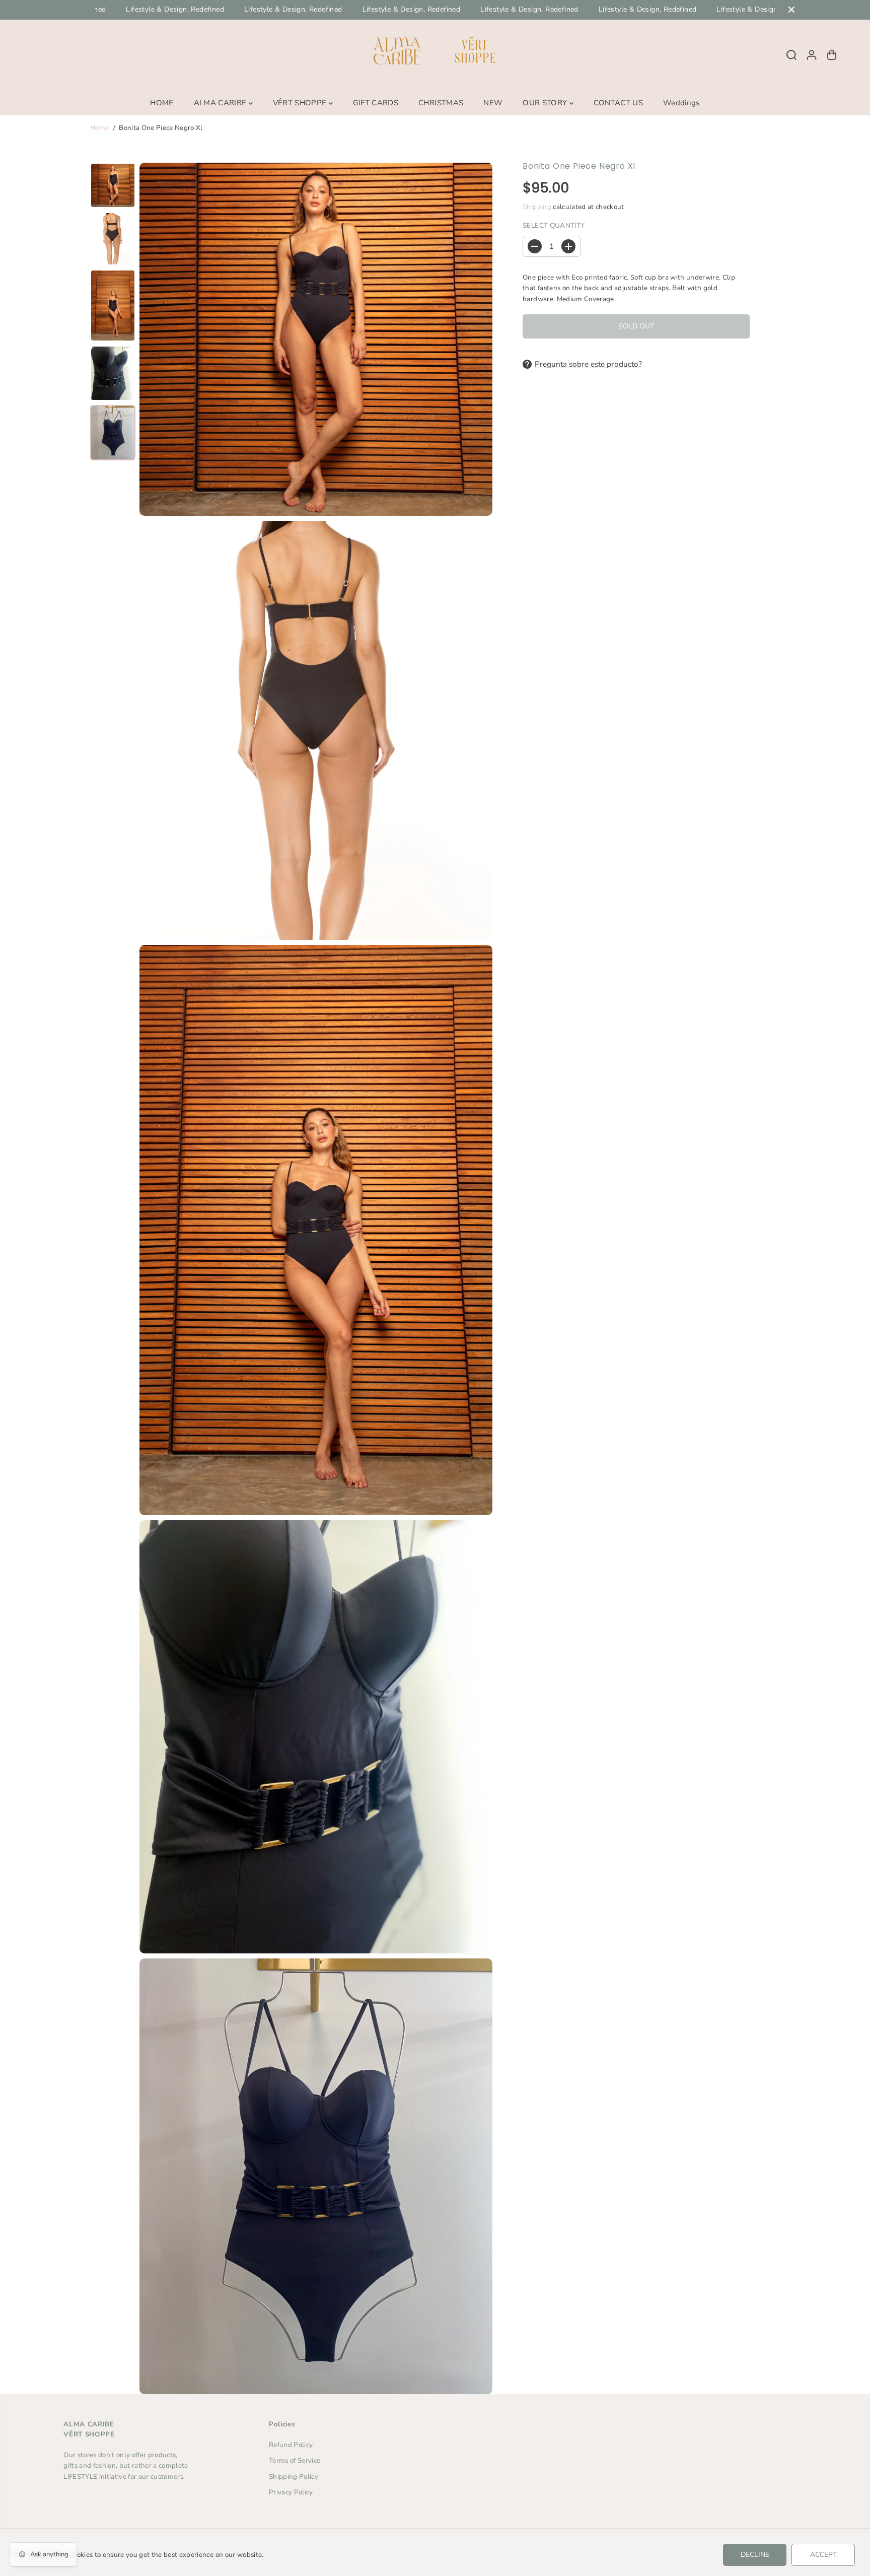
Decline (755, 2555)
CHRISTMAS (441, 103)
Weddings (681, 103)
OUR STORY (546, 103)
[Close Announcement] (791, 10)
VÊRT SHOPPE (301, 103)
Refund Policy (291, 2445)
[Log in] (812, 55)
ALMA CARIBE (221, 103)
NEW (493, 103)
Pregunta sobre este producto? (588, 364)
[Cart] (832, 55)
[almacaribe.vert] (435, 55)
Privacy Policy (291, 2492)
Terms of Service (295, 2460)
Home (99, 128)
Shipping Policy (294, 2477)
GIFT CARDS (376, 103)
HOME (162, 103)
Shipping (537, 207)
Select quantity (554, 225)
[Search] (791, 55)
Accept (823, 2555)
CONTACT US (618, 103)
